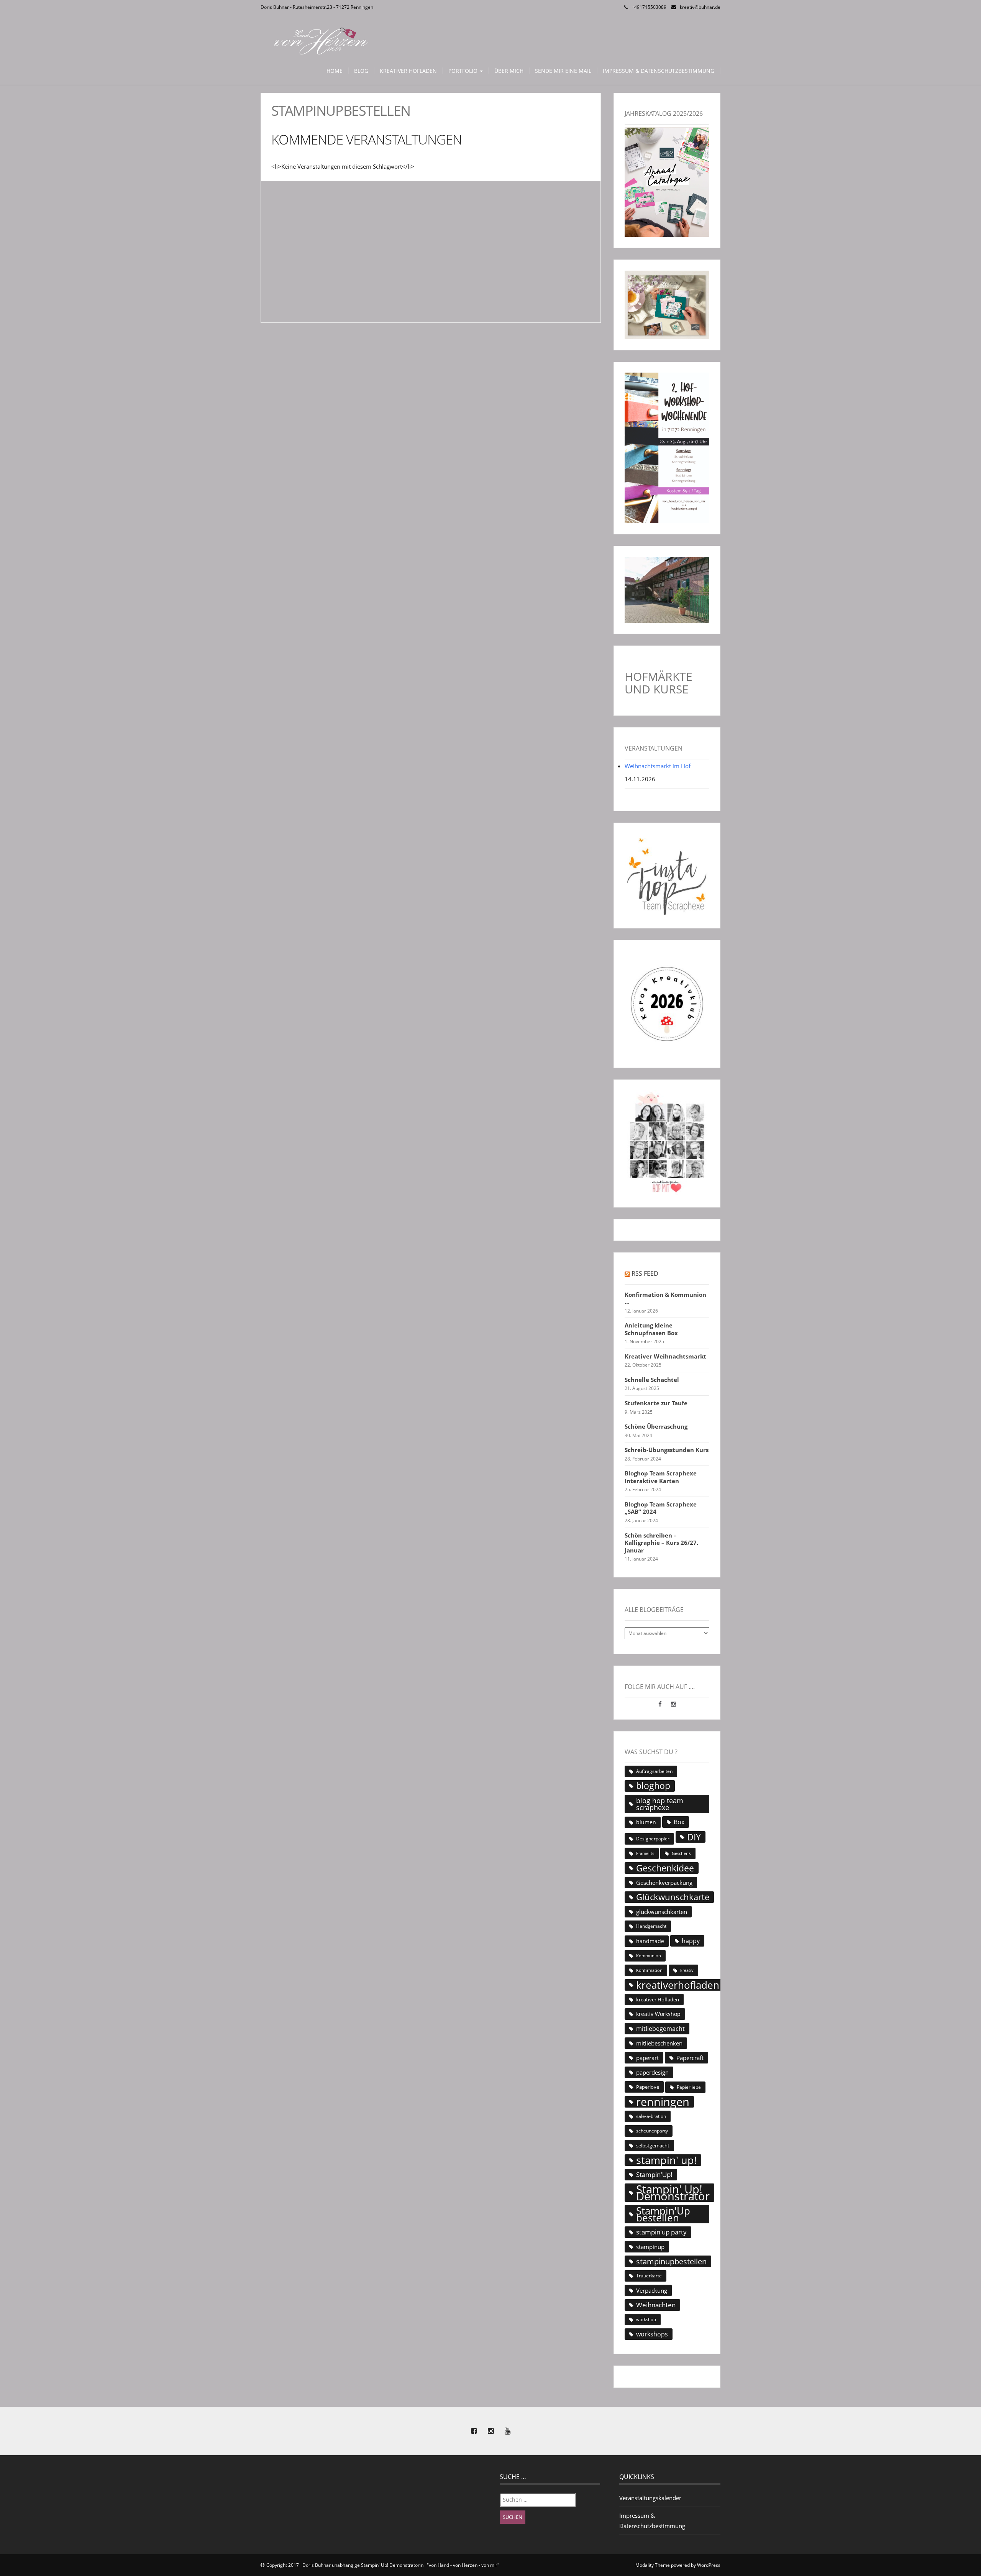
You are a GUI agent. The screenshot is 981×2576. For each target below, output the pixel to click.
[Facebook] (661, 1704)
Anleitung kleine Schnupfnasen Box (651, 1329)
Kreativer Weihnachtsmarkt (665, 1356)
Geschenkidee (665, 1868)
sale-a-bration (651, 2116)
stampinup (650, 2247)
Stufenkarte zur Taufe (656, 1403)
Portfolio (464, 71)
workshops (652, 2334)
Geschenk (681, 1853)
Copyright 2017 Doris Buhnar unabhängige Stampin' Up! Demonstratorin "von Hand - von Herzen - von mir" (383, 2565)
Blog (361, 71)
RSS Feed (645, 1273)
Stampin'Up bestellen (663, 2214)
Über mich (509, 71)
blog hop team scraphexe (660, 1804)
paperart (647, 2058)
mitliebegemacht (660, 2029)
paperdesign (652, 2072)
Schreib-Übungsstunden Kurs (667, 1450)
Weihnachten (656, 2305)
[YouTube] (507, 2431)
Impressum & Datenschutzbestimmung (659, 71)
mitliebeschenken (659, 2043)
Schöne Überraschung (656, 1427)
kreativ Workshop (658, 2014)
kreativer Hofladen (658, 1999)
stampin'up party (661, 2232)
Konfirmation (649, 1970)
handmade (650, 1941)
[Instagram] (673, 1704)
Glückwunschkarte (673, 1897)
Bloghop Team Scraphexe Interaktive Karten (661, 1477)
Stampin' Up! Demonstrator (673, 2193)
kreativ (687, 1970)
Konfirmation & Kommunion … (665, 1299)
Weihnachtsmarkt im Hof (658, 766)
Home (335, 71)
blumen (646, 1822)
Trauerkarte (649, 2276)
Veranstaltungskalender (650, 2498)
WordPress (709, 2565)
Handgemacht (651, 1926)
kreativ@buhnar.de (700, 7)
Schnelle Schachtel (652, 1380)
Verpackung (652, 2290)
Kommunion (649, 1956)
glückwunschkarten (662, 1912)
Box (679, 1822)
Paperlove (648, 2087)
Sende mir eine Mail (563, 71)
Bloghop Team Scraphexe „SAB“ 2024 (661, 1508)
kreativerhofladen (678, 1985)
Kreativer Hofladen (408, 71)
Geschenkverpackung (664, 1883)
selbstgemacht (653, 2146)
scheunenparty (652, 2131)
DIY (694, 1837)
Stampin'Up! (654, 2174)
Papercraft (690, 2058)
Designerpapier (653, 1839)
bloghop (653, 1786)
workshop (646, 2320)
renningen (663, 2102)
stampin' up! (666, 2160)
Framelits (645, 1853)
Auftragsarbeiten (654, 1771)
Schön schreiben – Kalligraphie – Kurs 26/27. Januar (661, 1543)
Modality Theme (653, 2565)
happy (691, 1941)
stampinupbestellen (671, 2261)
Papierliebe (689, 2087)
